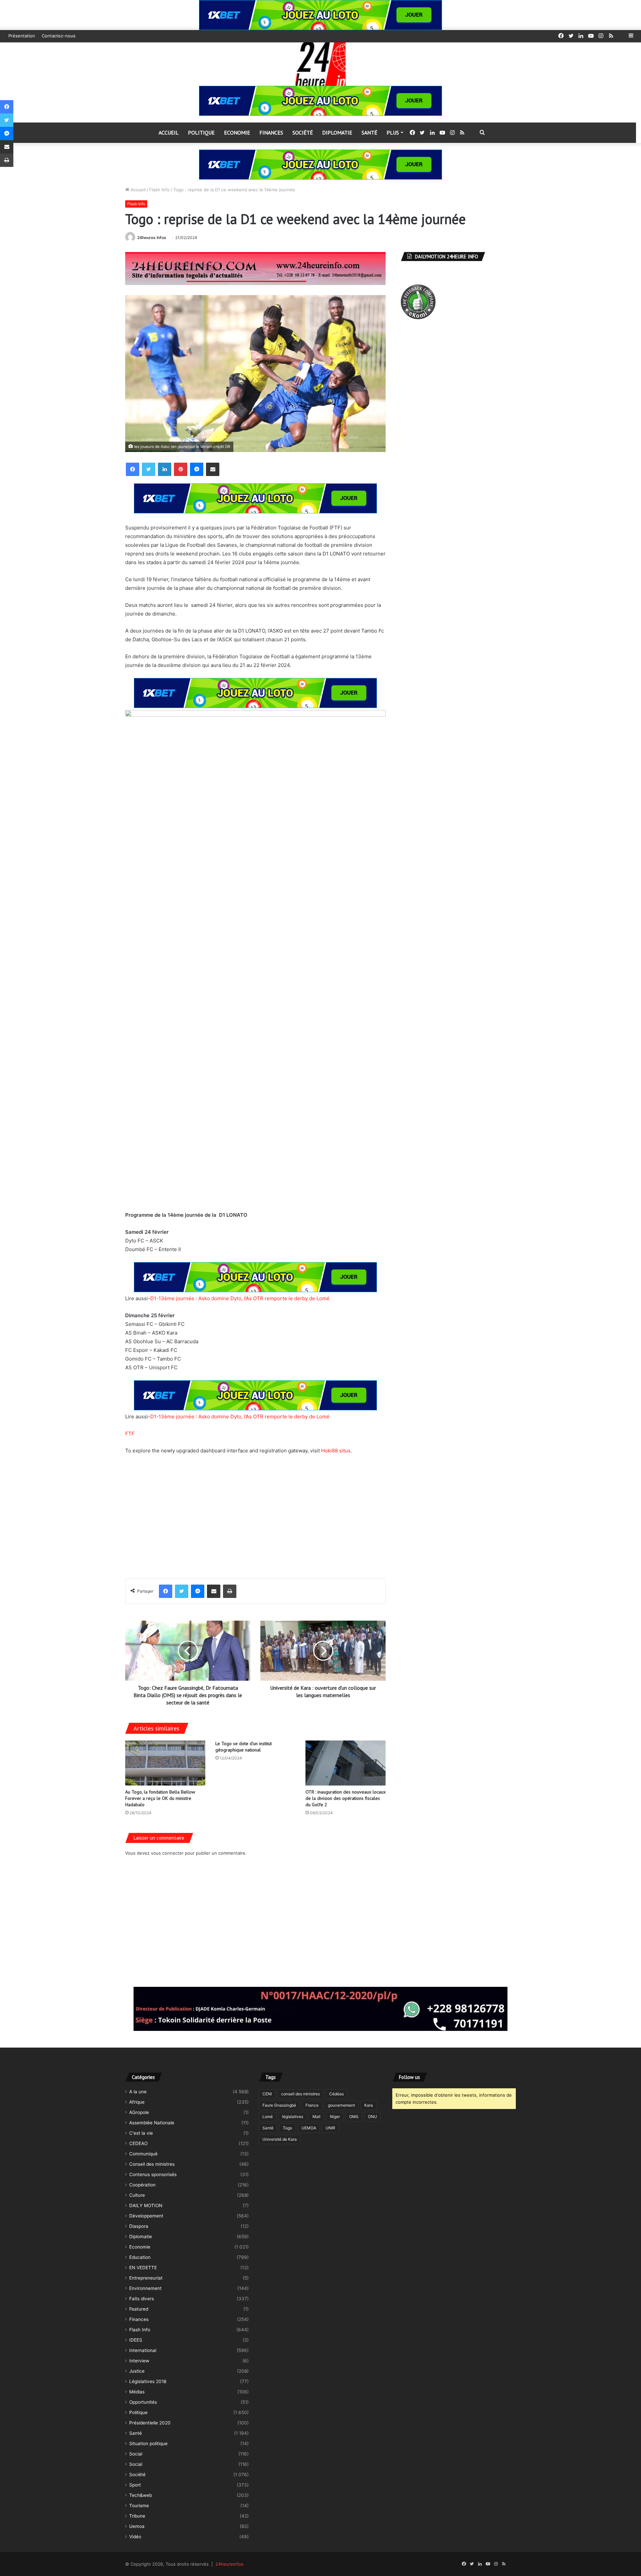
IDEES (136, 2340)
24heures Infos (152, 238)
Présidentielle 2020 (150, 2423)
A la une (138, 2092)
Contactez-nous (59, 36)
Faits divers (142, 2299)
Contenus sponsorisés (153, 2174)
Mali (316, 2117)
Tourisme (139, 2506)
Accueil (169, 133)
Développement (146, 2216)
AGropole (139, 2112)
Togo (287, 2128)
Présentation (22, 36)
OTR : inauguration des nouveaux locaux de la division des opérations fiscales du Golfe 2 (346, 1798)
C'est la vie (141, 2133)
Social (136, 2454)
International (143, 2350)
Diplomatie (337, 133)
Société (303, 133)
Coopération (142, 2185)
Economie (237, 133)
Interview (139, 2361)
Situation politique (148, 2443)
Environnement (145, 2288)
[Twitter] (149, 469)
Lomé (268, 2117)
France (312, 2105)
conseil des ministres (300, 2094)
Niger (335, 2117)
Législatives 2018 (148, 2381)
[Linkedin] (165, 469)
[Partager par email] (213, 469)
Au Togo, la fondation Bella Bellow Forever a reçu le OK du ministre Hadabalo (160, 1798)
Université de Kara (280, 2139)
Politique (201, 133)
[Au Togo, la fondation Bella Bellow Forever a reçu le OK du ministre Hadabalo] (165, 1763)
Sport (135, 2485)
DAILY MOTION (146, 2205)
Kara (369, 2105)
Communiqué (143, 2154)
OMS (354, 2117)
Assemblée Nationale (152, 2123)
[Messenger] (197, 469)
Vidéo (135, 2537)
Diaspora (139, 2226)
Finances (271, 133)
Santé (369, 133)
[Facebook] (133, 469)
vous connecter (167, 1853)
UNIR (330, 2128)
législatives (293, 2117)
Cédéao (337, 2094)
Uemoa (137, 2526)
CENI (267, 2094)
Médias (137, 2392)
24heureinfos (229, 2564)
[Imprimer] (230, 1591)
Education (140, 2257)
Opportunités (143, 2402)
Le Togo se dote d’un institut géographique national (244, 1747)
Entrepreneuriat (146, 2278)
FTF (130, 1434)
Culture (137, 2195)
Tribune (137, 2516)
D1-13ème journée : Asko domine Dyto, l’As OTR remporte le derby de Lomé (240, 1298)
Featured (139, 2309)
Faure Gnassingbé (279, 2105)
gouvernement (341, 2105)
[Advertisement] (255, 1512)
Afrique (137, 2102)
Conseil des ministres (152, 2164)
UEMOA (309, 2128)
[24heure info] (320, 64)
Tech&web (141, 2495)
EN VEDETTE (143, 2268)
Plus (393, 133)
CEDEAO (138, 2143)
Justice (137, 2371)
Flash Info (159, 190)
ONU (372, 2117)
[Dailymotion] (621, 36)
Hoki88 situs (336, 1451)
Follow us (409, 2077)
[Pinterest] (181, 469)
